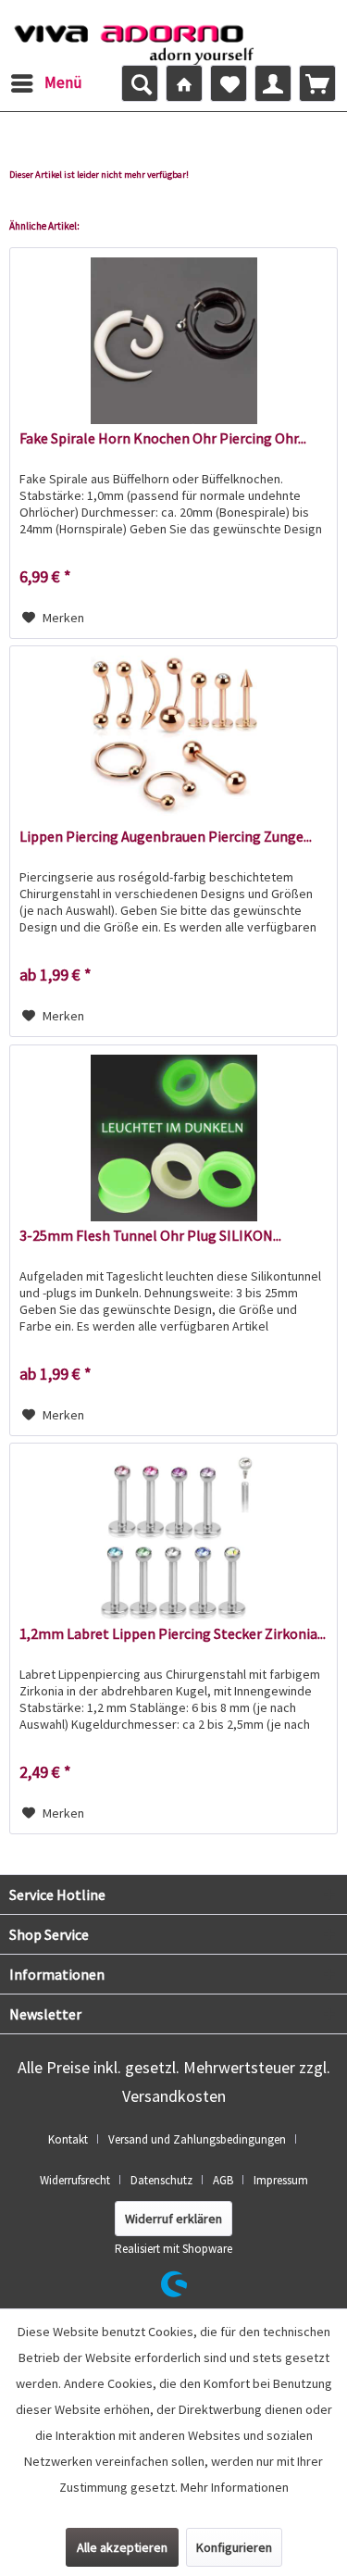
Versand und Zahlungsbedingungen (197, 2139)
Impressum (281, 2180)
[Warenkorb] (317, 83)
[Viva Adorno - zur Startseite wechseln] (134, 40)
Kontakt (68, 2139)
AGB (223, 2180)
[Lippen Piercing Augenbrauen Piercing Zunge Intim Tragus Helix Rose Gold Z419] (173, 739)
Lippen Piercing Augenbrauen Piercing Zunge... (166, 836)
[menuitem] (46, 83)
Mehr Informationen (235, 2487)
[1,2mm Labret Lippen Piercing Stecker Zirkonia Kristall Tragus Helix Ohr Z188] (173, 1536)
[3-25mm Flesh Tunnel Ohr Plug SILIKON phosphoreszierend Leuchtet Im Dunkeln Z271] (173, 1138)
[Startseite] (184, 83)
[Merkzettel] (229, 83)
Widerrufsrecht (75, 2180)
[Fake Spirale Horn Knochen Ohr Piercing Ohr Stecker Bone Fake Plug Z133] (173, 341)
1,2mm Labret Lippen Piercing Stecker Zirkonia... (173, 1633)
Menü (63, 82)
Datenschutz (161, 2180)
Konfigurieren (234, 2547)
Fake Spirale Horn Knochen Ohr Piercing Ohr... (163, 438)
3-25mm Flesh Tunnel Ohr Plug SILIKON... (150, 1235)
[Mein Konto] (273, 83)
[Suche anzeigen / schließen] (140, 83)
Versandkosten (174, 2096)
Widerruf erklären (173, 2219)
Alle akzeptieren (122, 2547)
